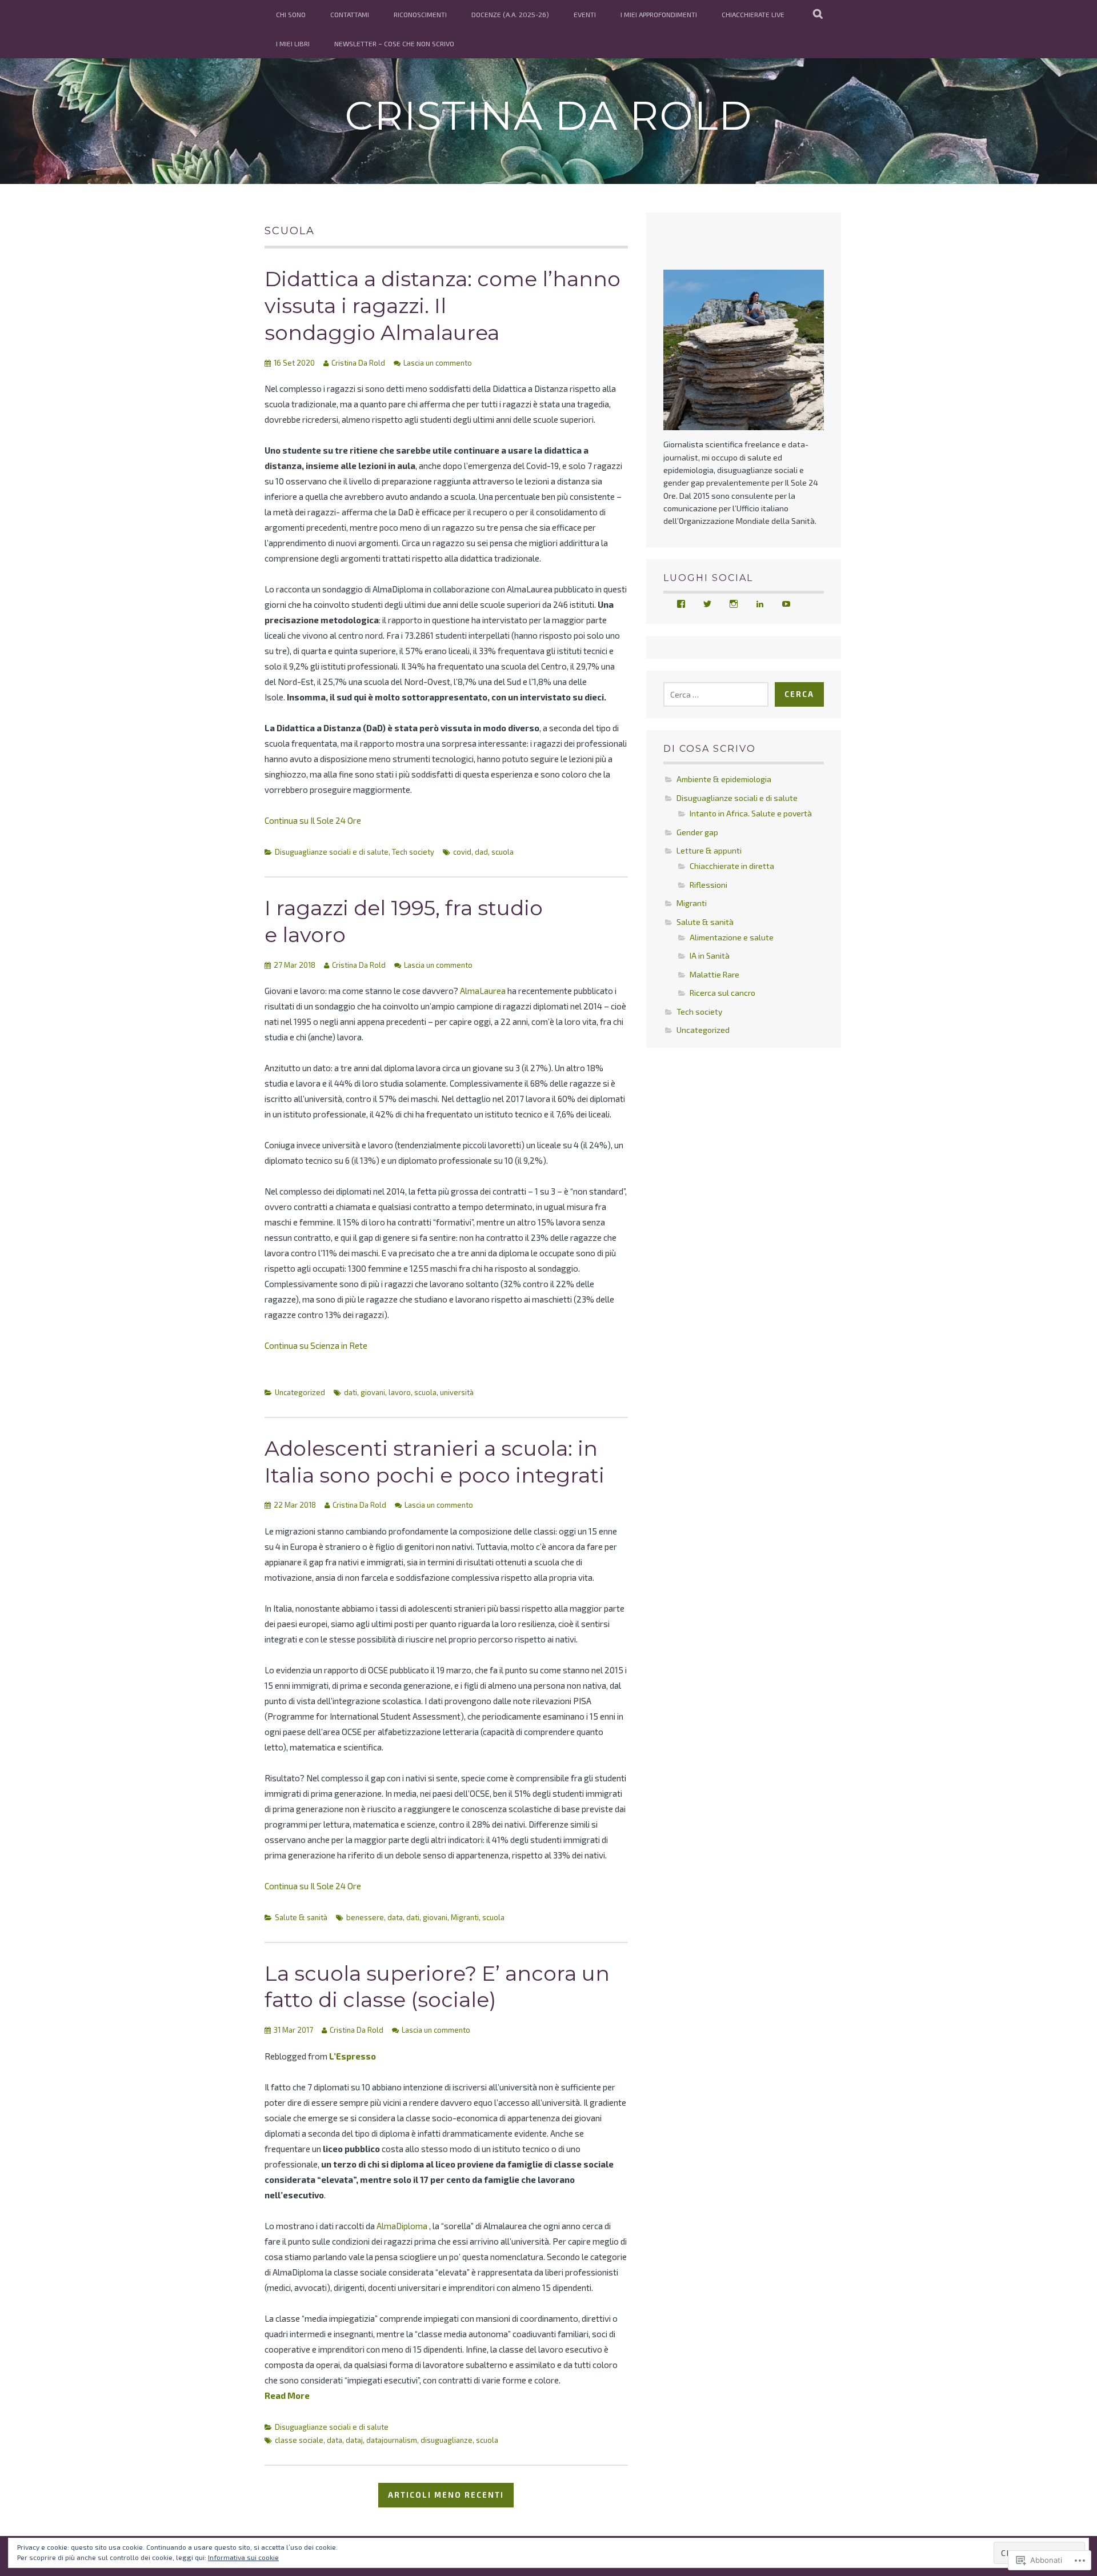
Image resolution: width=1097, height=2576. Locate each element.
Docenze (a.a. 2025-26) (510, 14)
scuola (503, 852)
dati (351, 1392)
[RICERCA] (818, 14)
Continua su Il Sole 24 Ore (313, 820)
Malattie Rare (714, 974)
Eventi (585, 14)
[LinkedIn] (760, 604)
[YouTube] (786, 604)
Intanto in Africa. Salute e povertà (751, 813)
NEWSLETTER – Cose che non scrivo (394, 43)
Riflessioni (708, 885)
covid (462, 852)
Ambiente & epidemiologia (724, 779)
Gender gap (697, 832)
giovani (373, 1392)
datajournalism (392, 2440)
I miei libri (293, 43)
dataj (354, 2440)
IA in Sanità (710, 956)
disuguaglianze (447, 2440)
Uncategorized (300, 1392)
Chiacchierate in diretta (732, 866)
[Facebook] (681, 604)
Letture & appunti (709, 850)
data (395, 1917)
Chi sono (291, 14)
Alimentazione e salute (732, 937)
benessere (365, 1917)
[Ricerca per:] (716, 694)
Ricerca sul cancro (722, 993)
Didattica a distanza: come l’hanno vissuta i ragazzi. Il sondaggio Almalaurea (443, 306)
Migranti (465, 1917)
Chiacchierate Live (753, 14)
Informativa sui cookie (243, 2557)
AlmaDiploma (402, 2226)
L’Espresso (353, 2056)
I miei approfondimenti (659, 14)
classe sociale (299, 2440)
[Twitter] (707, 604)
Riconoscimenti (420, 14)
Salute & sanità (301, 1917)
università (457, 1392)
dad (481, 852)
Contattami (350, 14)
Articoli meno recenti (446, 2495)
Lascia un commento (438, 363)
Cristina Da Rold (549, 115)
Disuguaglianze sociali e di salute (332, 852)
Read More (287, 2395)
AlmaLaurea (483, 991)
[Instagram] (734, 604)
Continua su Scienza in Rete (316, 1345)
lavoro (400, 1392)
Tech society (413, 852)
